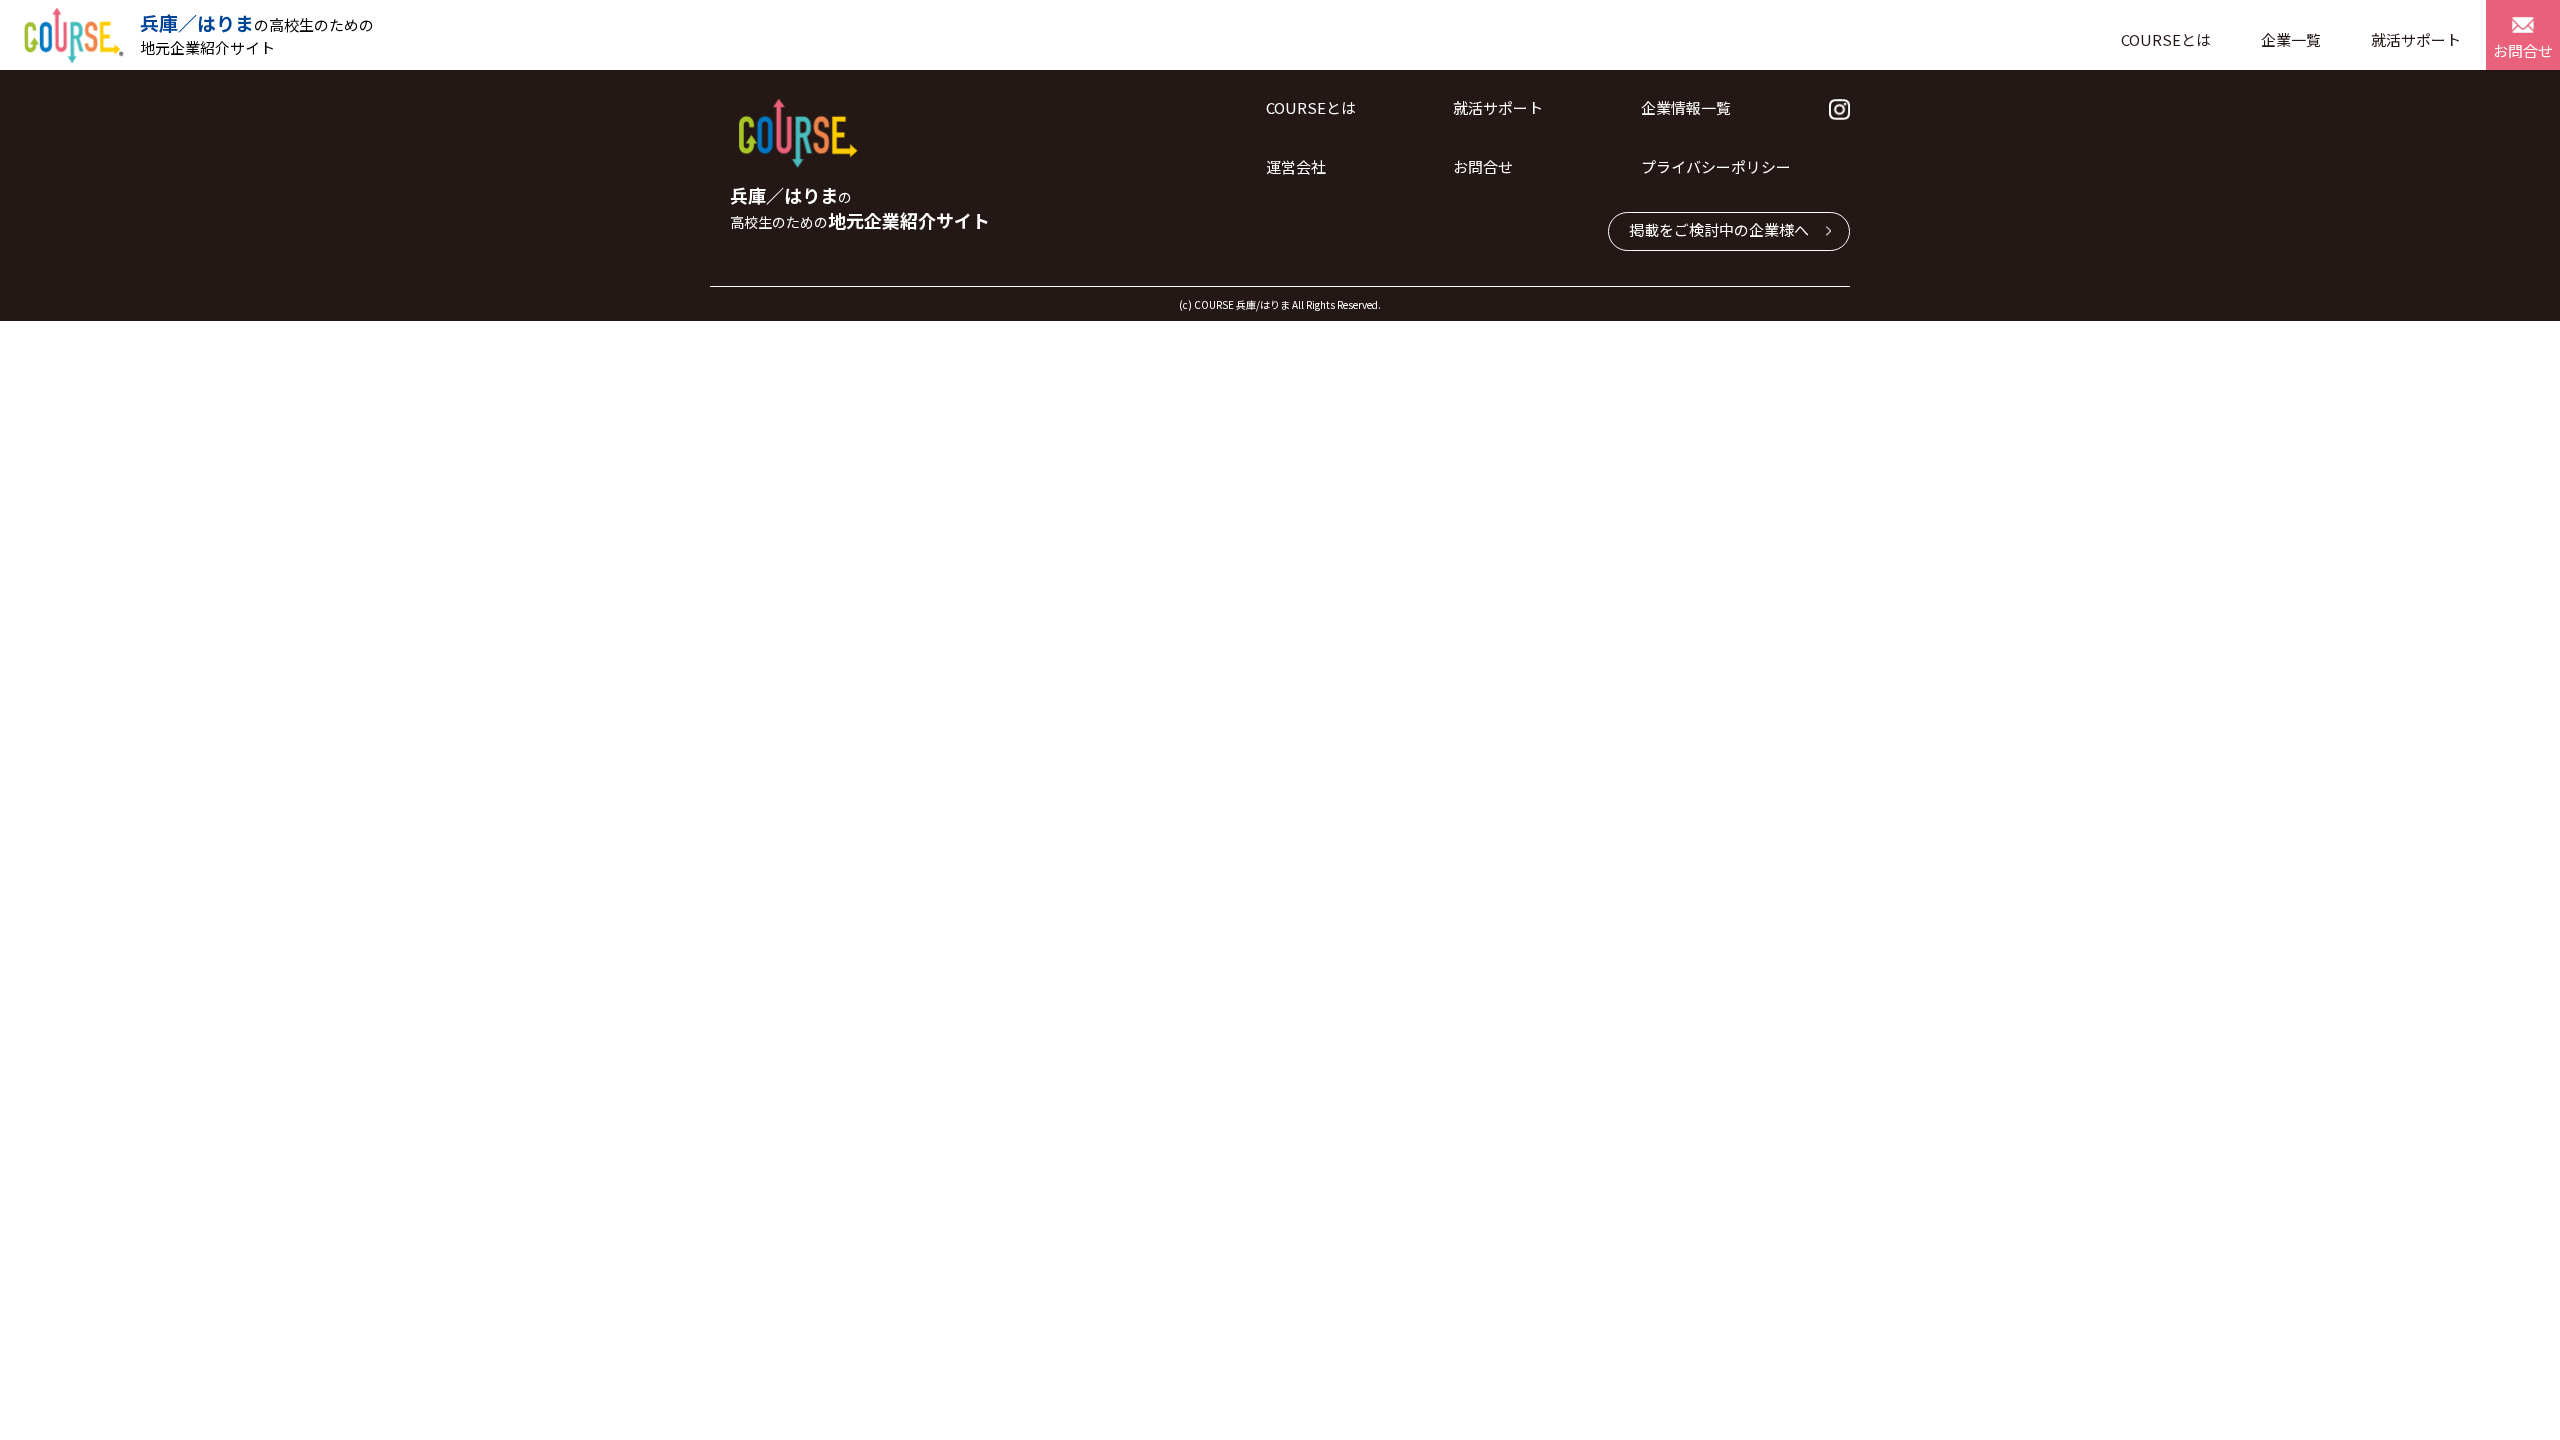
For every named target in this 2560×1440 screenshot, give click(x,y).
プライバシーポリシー (1716, 166)
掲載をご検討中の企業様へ (1719, 229)
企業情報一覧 (1686, 107)
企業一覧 (2291, 39)
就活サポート (2416, 39)
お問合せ (2523, 50)
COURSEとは (2166, 39)
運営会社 (1296, 166)
